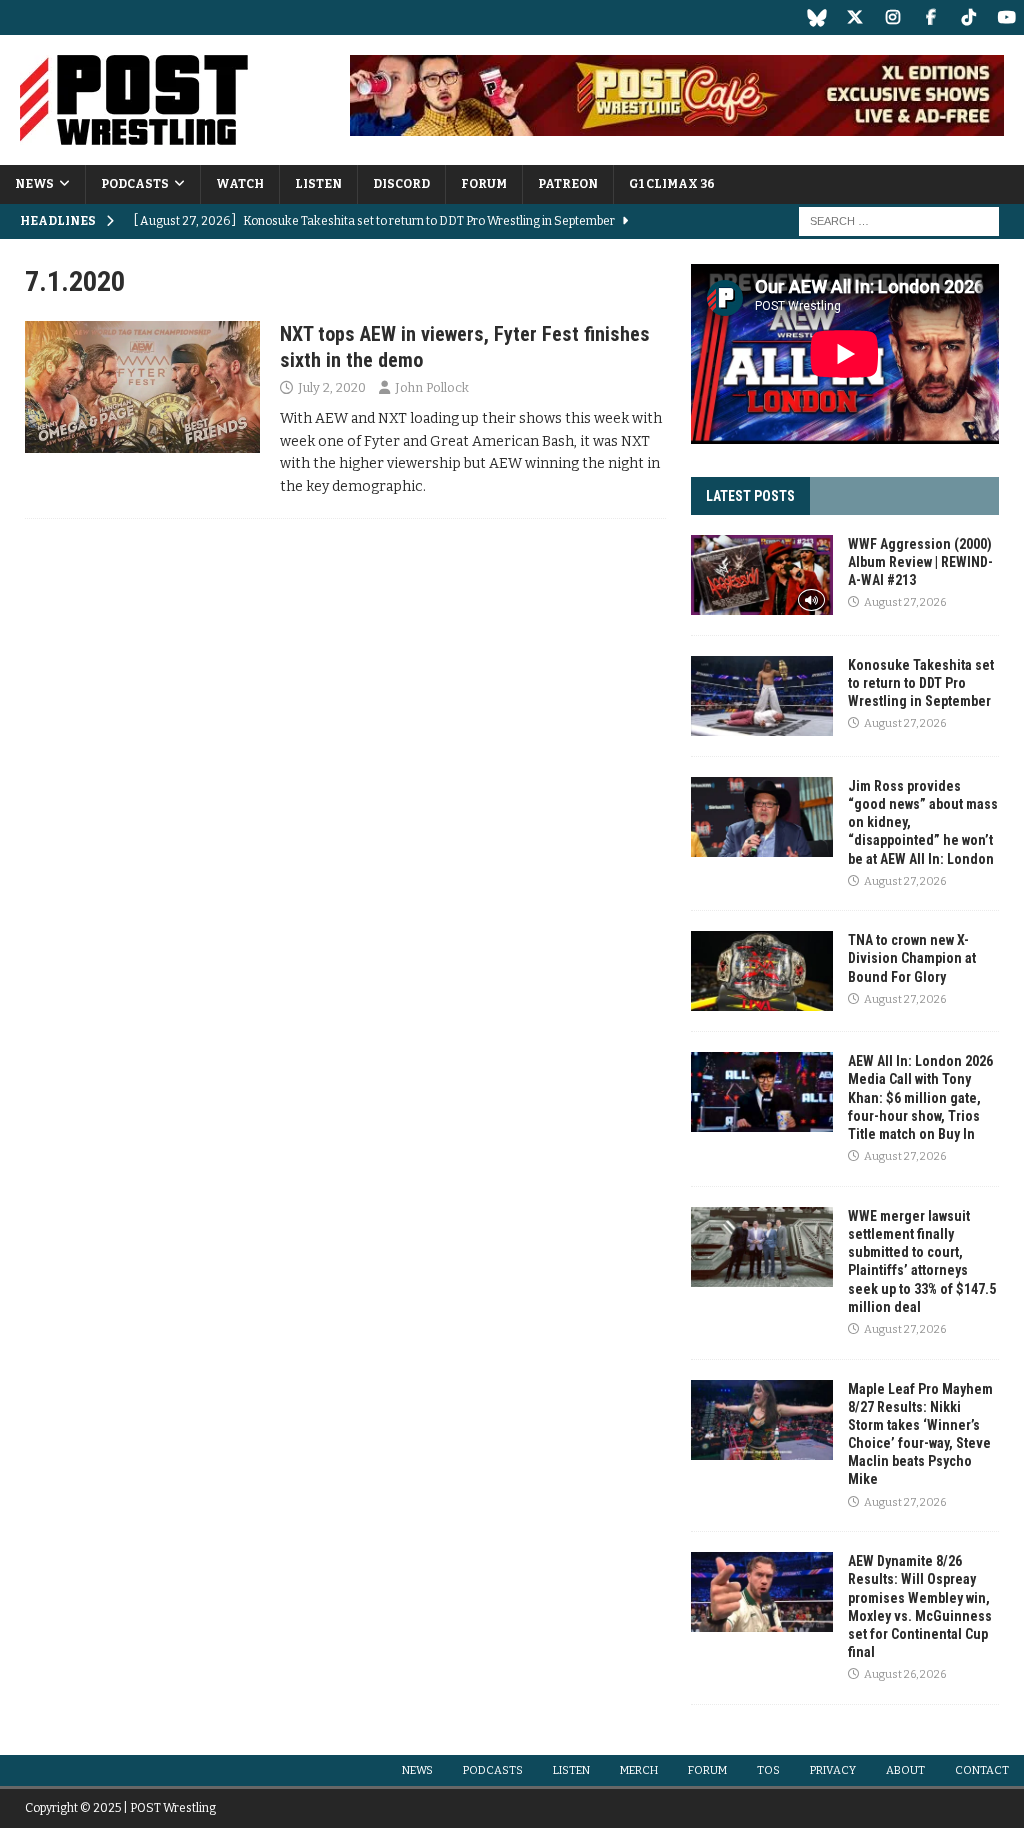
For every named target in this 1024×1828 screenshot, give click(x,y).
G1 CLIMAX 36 (672, 184)
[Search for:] (899, 220)
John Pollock (432, 387)
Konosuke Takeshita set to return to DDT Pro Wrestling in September (921, 683)
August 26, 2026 (905, 1674)
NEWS (34, 184)
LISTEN (318, 184)
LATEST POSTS (750, 496)
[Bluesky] (816, 17)
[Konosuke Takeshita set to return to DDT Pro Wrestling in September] (762, 696)
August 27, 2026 (905, 602)
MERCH (639, 1770)
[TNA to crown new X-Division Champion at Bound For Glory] (762, 971)
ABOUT (905, 1770)
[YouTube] (1006, 17)
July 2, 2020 (332, 387)
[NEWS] (142, 387)
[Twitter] (854, 17)
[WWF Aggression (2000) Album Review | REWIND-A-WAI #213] (762, 575)
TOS (768, 1770)
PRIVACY (833, 1770)
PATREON (568, 184)
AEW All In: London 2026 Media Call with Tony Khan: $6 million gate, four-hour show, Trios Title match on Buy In (920, 1097)
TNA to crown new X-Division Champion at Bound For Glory (912, 958)
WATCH (240, 184)
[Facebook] (930, 17)
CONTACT (982, 1770)
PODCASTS (135, 184)
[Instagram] (892, 17)
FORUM (484, 184)
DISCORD (401, 184)
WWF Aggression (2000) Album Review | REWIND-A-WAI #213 (920, 562)
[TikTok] (968, 17)
